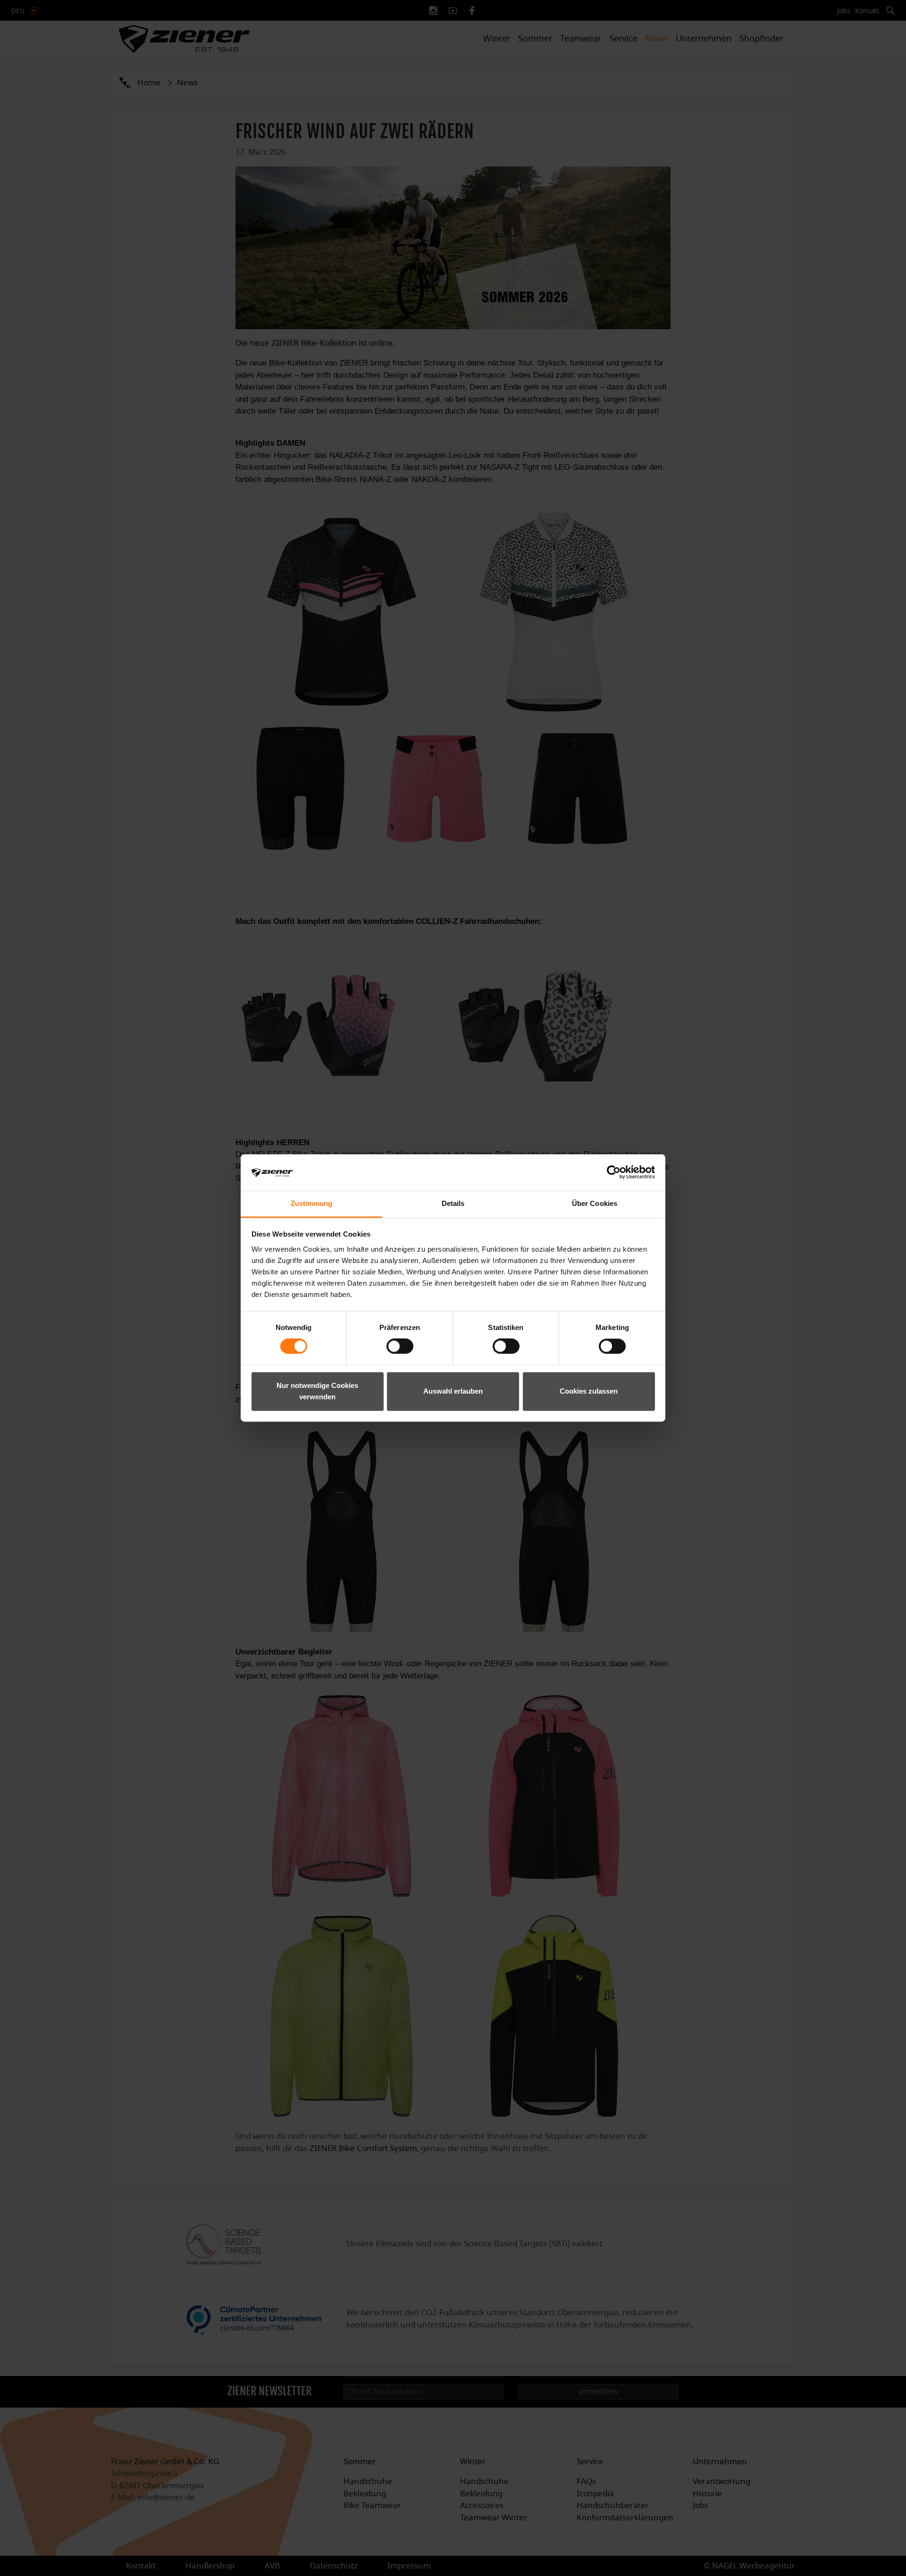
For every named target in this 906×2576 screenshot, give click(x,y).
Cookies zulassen (589, 1391)
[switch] (400, 1346)
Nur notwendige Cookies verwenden (317, 1391)
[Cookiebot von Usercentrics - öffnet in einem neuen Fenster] (614, 1172)
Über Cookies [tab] (595, 1203)
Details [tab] (453, 1203)
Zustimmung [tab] (312, 1203)
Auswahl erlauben (453, 1391)
